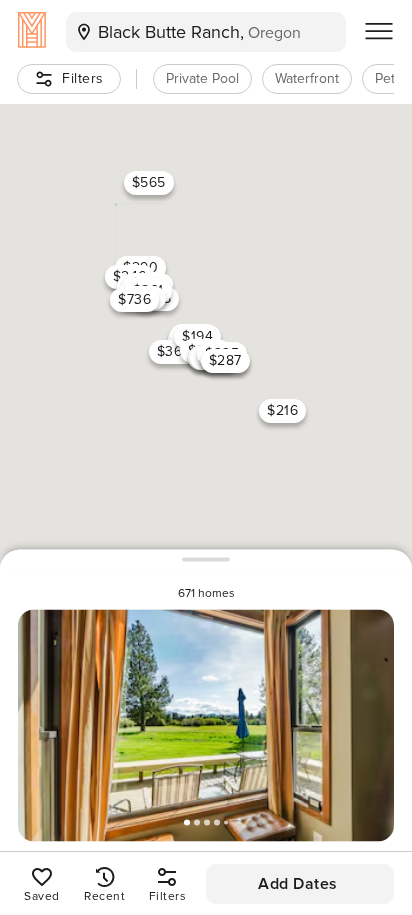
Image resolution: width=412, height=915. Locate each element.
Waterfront (307, 78)
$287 (225, 359)
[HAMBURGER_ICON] (379, 32)
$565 (149, 182)
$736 (134, 298)
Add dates (298, 884)
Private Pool (202, 78)
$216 (282, 410)
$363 (174, 351)
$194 (197, 335)
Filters (83, 78)
